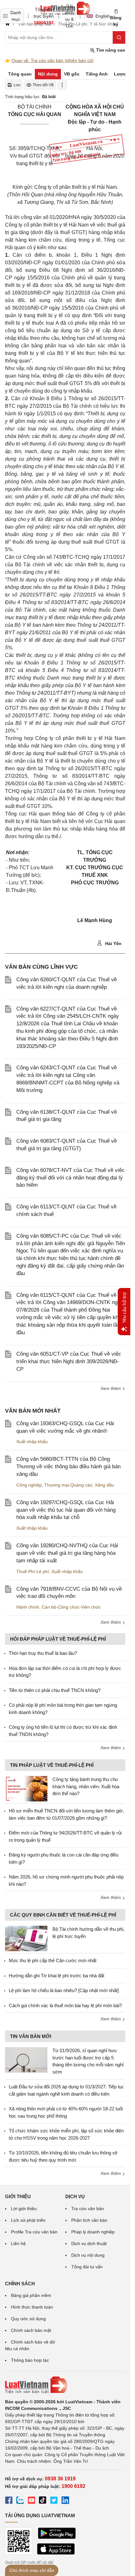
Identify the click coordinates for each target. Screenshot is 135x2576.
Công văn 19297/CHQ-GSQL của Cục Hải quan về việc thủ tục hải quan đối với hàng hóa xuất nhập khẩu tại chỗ (66, 1510)
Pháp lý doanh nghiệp (93, 2232)
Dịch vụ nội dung (88, 2255)
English (101, 16)
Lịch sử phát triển (28, 2220)
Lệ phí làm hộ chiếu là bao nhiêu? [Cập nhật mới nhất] (64, 1990)
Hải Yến (113, 944)
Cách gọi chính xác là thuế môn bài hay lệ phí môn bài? (65, 2005)
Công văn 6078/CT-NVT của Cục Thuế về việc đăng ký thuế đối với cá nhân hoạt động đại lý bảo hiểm (70, 1178)
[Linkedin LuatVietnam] (65, 2501)
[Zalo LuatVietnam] (20, 2501)
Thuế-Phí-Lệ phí (33, 1571)
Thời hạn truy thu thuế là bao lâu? (43, 1653)
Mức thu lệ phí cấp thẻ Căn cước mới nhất (53, 1960)
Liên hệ (18, 2243)
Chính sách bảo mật (31, 2330)
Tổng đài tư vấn (87, 2267)
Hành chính (28, 1607)
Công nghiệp (29, 1485)
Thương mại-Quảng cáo (68, 1485)
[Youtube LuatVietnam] (31, 2501)
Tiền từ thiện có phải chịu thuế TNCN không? (55, 1690)
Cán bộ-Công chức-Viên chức (71, 1607)
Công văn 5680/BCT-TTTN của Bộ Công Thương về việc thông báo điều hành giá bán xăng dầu (68, 1467)
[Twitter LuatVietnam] (54, 2501)
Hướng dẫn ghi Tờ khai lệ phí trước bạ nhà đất (57, 1976)
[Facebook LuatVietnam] (9, 2501)
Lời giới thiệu (24, 2209)
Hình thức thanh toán (32, 2307)
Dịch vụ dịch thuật (89, 2243)
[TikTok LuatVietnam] (43, 2501)
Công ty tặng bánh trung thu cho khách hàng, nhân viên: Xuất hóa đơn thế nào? (86, 1786)
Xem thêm (111, 1388)
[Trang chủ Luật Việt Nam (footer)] (65, 2385)
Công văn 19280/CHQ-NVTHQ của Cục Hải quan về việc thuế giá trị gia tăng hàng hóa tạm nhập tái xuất (67, 1553)
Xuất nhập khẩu (32, 1442)
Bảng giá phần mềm (31, 2295)
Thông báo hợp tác (30, 2360)
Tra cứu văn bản (88, 2209)
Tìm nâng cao (110, 50)
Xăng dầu (104, 1485)
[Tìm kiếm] (119, 37)
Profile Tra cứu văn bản (34, 2232)
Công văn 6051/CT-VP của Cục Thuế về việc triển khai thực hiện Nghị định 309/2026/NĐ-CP (69, 1361)
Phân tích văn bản (89, 2220)
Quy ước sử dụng (28, 2319)
